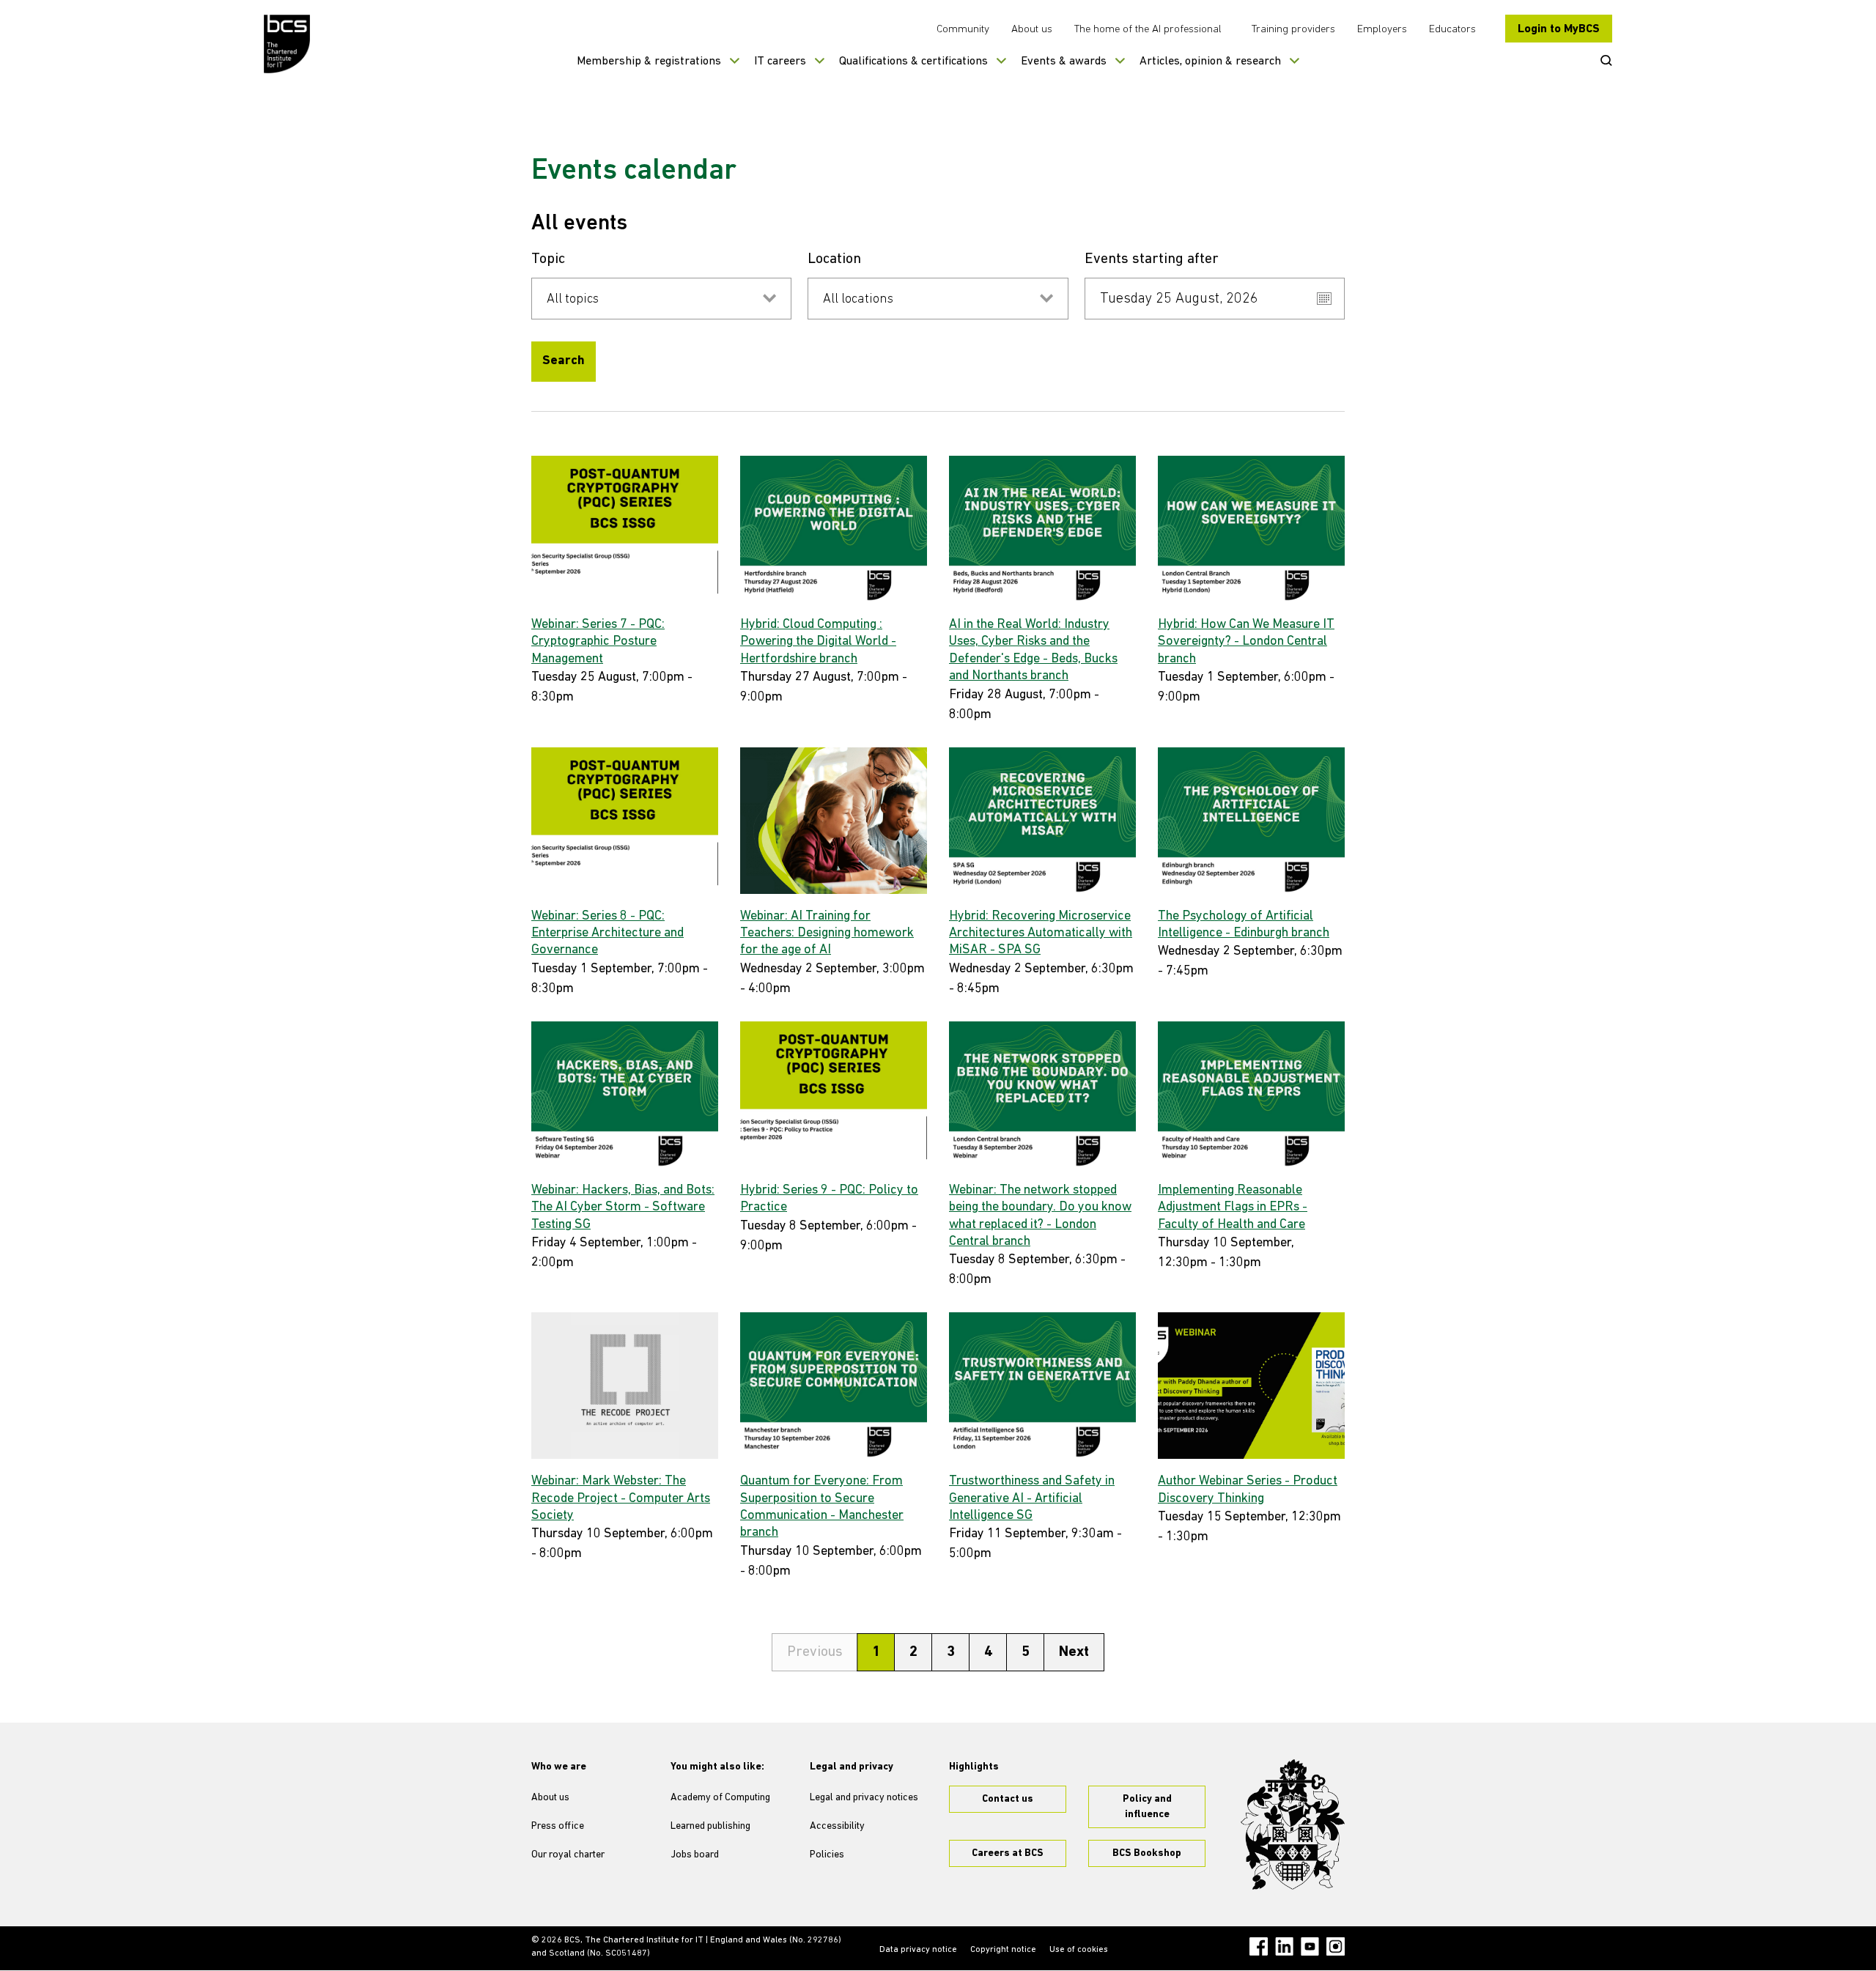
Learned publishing (710, 1826)
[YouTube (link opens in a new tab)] (1310, 1946)
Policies (827, 1855)
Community (963, 30)
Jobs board (695, 1855)
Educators (1452, 30)
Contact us (1008, 1799)
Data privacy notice (918, 1950)
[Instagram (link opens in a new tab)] (1336, 1946)
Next (1074, 1652)
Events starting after (1152, 259)
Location (834, 259)
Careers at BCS (1008, 1853)
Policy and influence (1147, 1807)
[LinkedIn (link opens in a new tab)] (1284, 1946)
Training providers (1293, 30)
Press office (558, 1826)
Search (564, 361)
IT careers (780, 62)
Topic (548, 259)
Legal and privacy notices (864, 1798)
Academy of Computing (720, 1798)
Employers (1382, 30)
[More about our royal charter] (1293, 1824)
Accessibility (837, 1826)
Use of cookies (1079, 1950)
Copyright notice (1003, 1950)
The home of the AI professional (1148, 30)
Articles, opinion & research (1210, 62)
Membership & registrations (649, 62)
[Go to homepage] (288, 44)
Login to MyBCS (1559, 29)
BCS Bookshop (1147, 1853)
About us (1032, 30)
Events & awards (1064, 62)
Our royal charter (568, 1855)
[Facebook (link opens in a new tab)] (1259, 1946)
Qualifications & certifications (913, 62)
